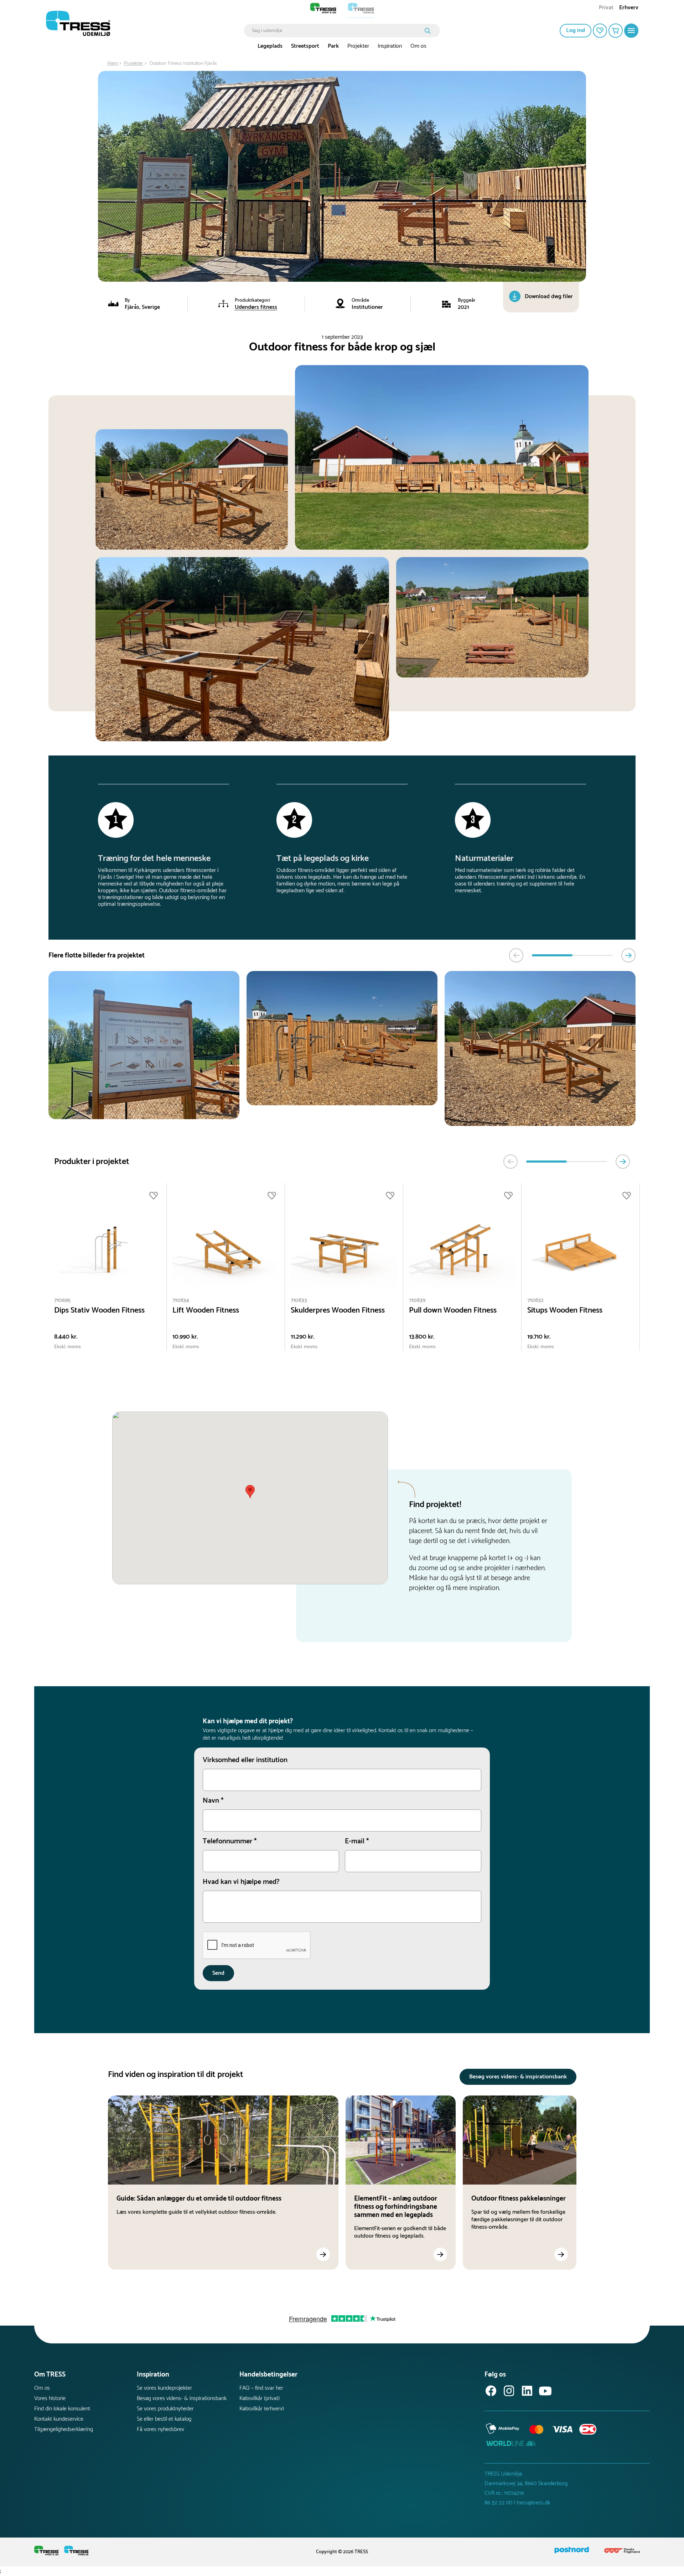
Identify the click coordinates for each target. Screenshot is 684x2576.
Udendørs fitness (256, 307)
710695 (62, 1300)
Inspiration (390, 46)
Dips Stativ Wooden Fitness (99, 1311)
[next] (628, 955)
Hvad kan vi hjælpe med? (241, 1882)
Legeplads (270, 46)
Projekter (358, 46)
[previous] (516, 955)
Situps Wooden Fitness (565, 1311)
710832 (535, 1300)
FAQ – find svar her (261, 2388)
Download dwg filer (549, 297)
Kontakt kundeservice (59, 2419)
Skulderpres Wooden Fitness (338, 1311)
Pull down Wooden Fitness (453, 1311)
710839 (417, 1300)
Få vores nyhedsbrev (160, 2429)
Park (333, 46)
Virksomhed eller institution (245, 1760)
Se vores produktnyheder (165, 2409)
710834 (181, 1300)
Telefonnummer (230, 1842)
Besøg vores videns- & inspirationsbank (518, 2077)
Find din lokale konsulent (62, 2409)
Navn (213, 1801)
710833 (299, 1300)
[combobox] (337, 31)
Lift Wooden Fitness (206, 1311)
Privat (606, 8)
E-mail (357, 1842)
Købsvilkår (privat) (260, 2398)
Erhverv (629, 8)
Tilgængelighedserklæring (64, 2429)
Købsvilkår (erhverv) (262, 2409)
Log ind (576, 30)
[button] (250, 1492)
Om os (418, 46)
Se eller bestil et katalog (164, 2419)
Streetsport (305, 46)
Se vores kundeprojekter (164, 2388)
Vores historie (50, 2398)
